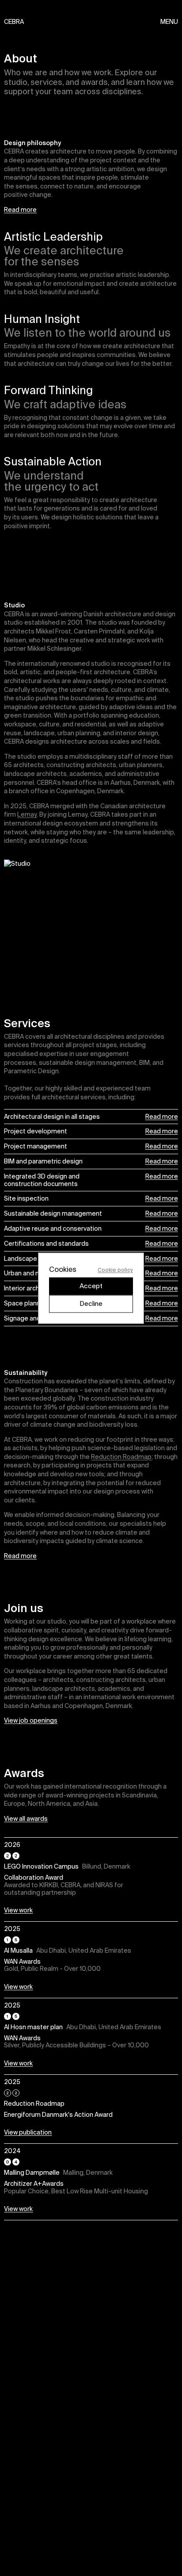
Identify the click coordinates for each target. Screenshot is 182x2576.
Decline (91, 1303)
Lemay (27, 814)
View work (18, 1910)
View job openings (31, 1720)
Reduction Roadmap (121, 1457)
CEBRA (9, 22)
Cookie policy (115, 1269)
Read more (20, 210)
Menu (169, 22)
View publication (28, 2133)
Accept (91, 1286)
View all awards (26, 1819)
